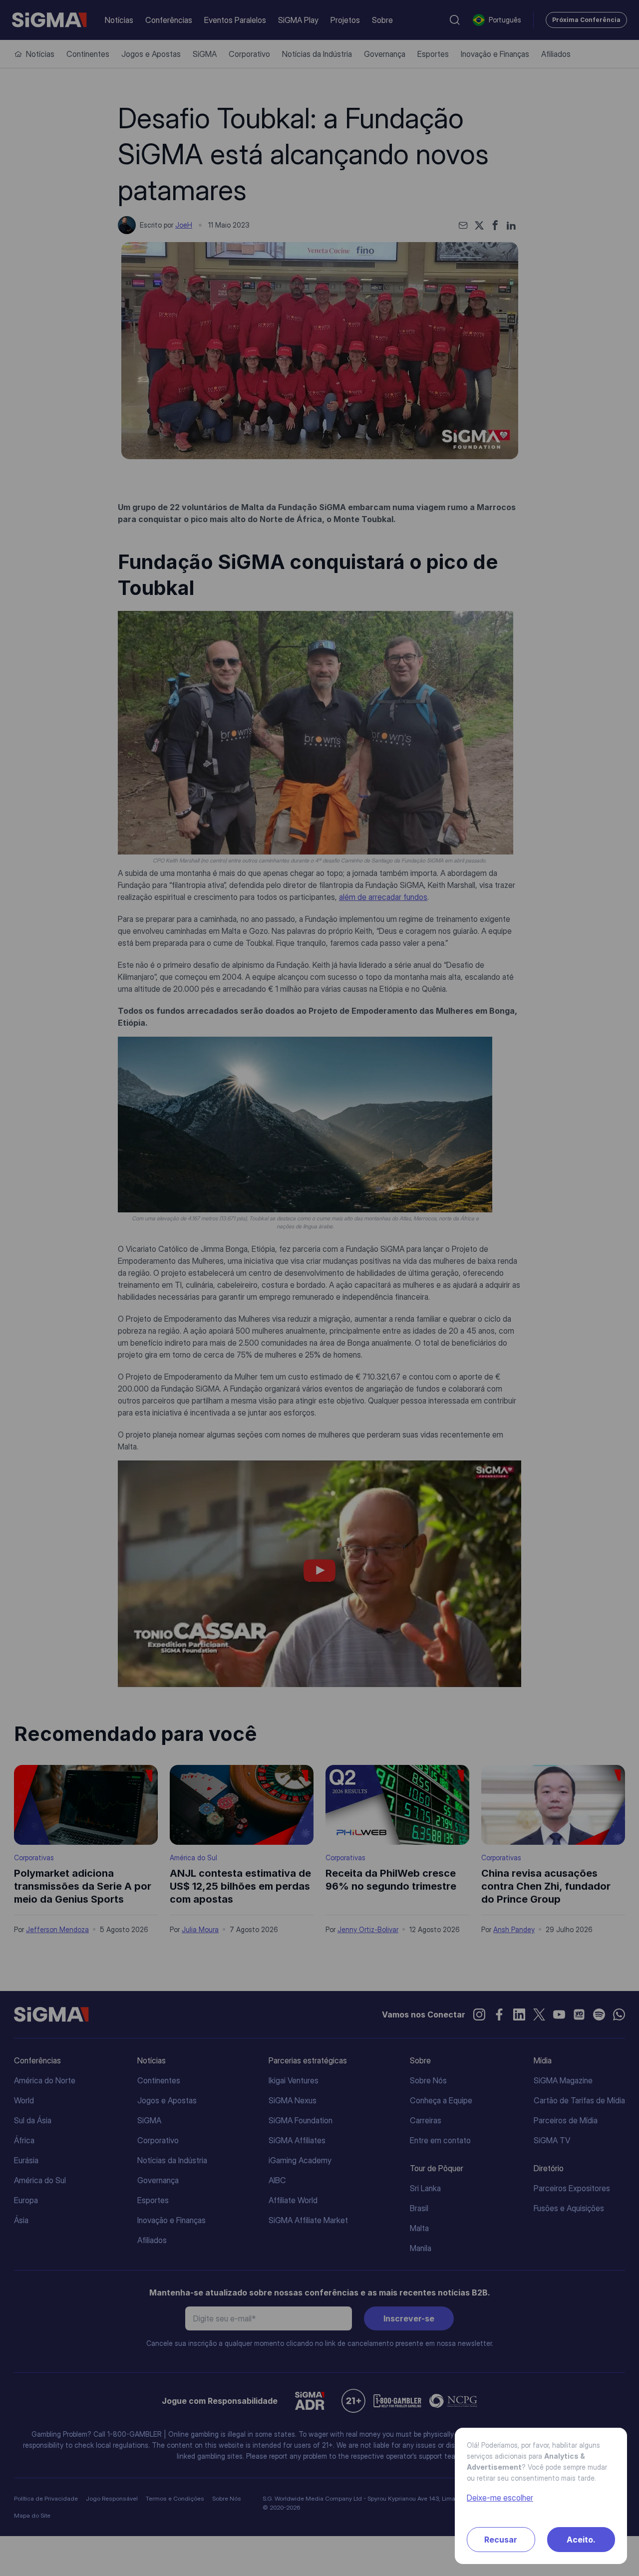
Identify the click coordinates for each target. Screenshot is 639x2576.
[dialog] (319, 1288)
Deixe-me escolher (500, 2498)
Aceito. (581, 2540)
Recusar (501, 2540)
